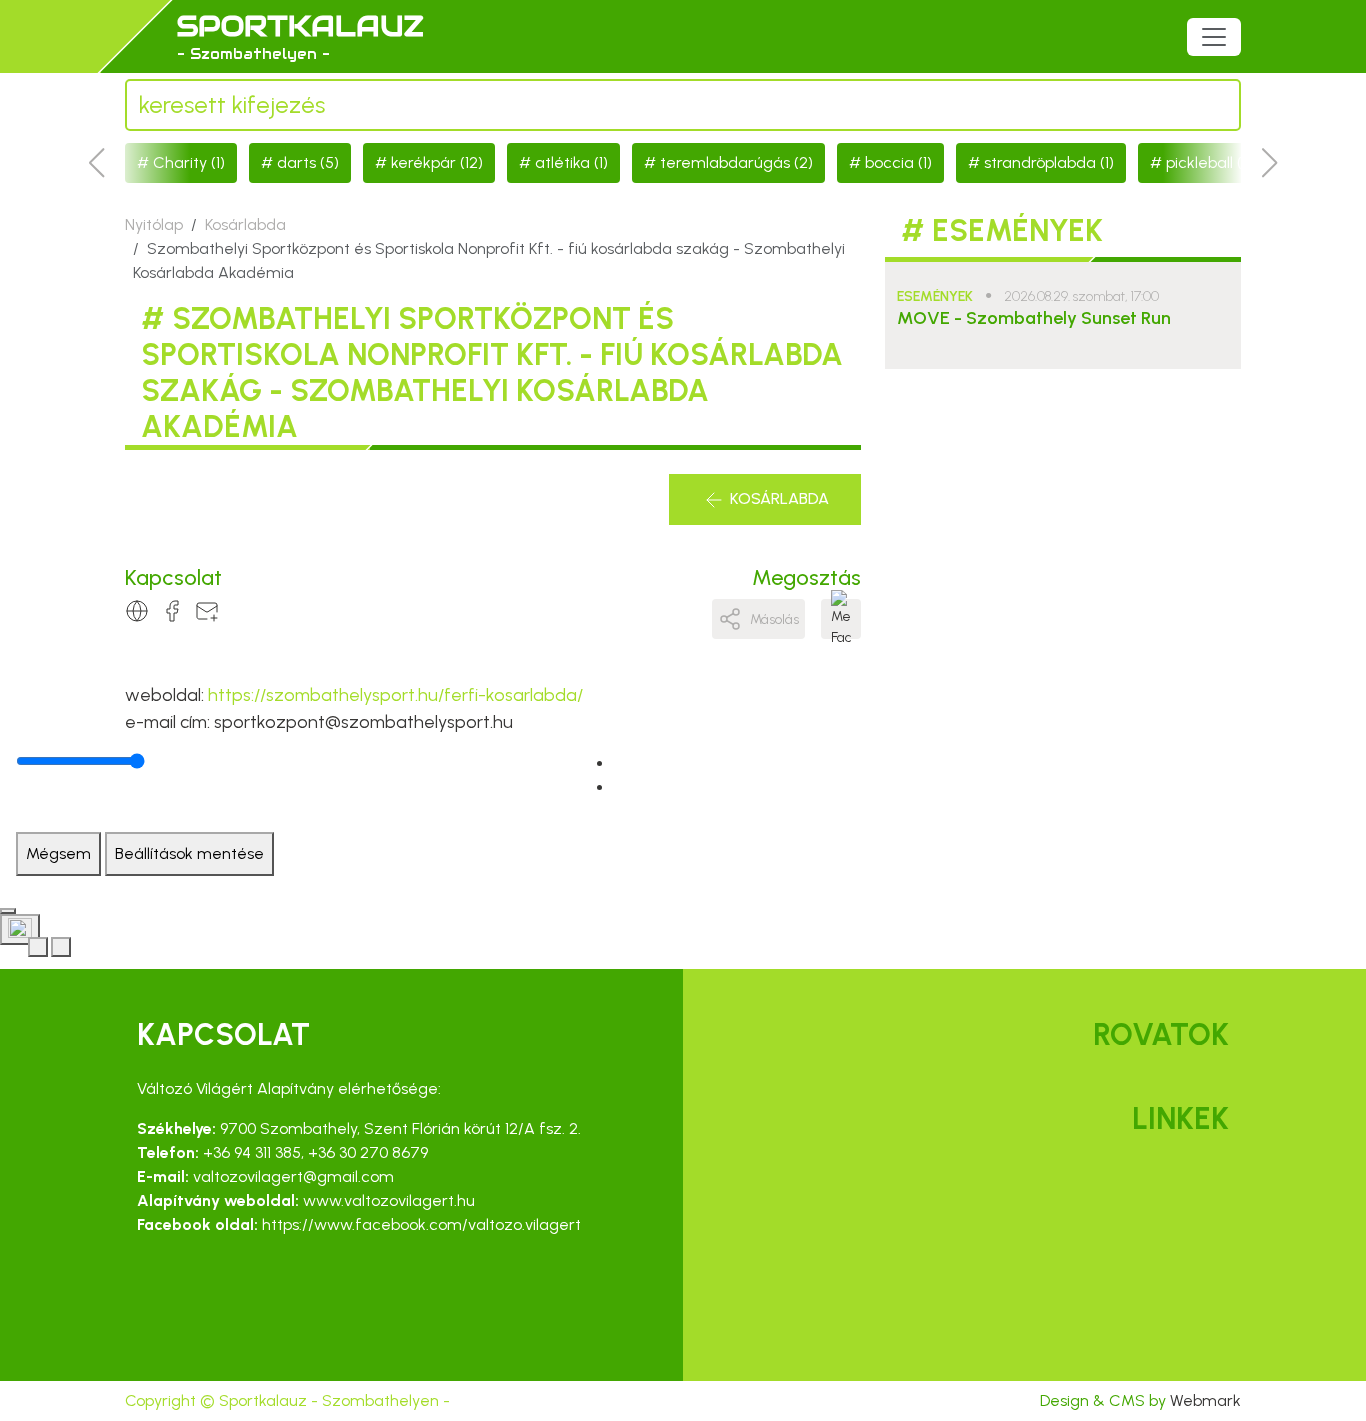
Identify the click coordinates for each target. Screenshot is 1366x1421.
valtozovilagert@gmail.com (293, 1176)
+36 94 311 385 (252, 1152)
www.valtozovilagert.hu (389, 1200)
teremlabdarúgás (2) (736, 162)
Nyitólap (154, 224)
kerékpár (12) (437, 162)
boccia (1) (898, 162)
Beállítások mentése (189, 853)
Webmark (1205, 1400)
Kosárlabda (245, 224)
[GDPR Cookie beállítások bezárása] (8, 911)
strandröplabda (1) (1049, 162)
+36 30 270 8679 (368, 1152)
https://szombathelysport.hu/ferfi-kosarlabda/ (395, 695)
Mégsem (58, 853)
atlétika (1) (571, 162)
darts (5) (308, 162)
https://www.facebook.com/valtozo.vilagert (421, 1224)
